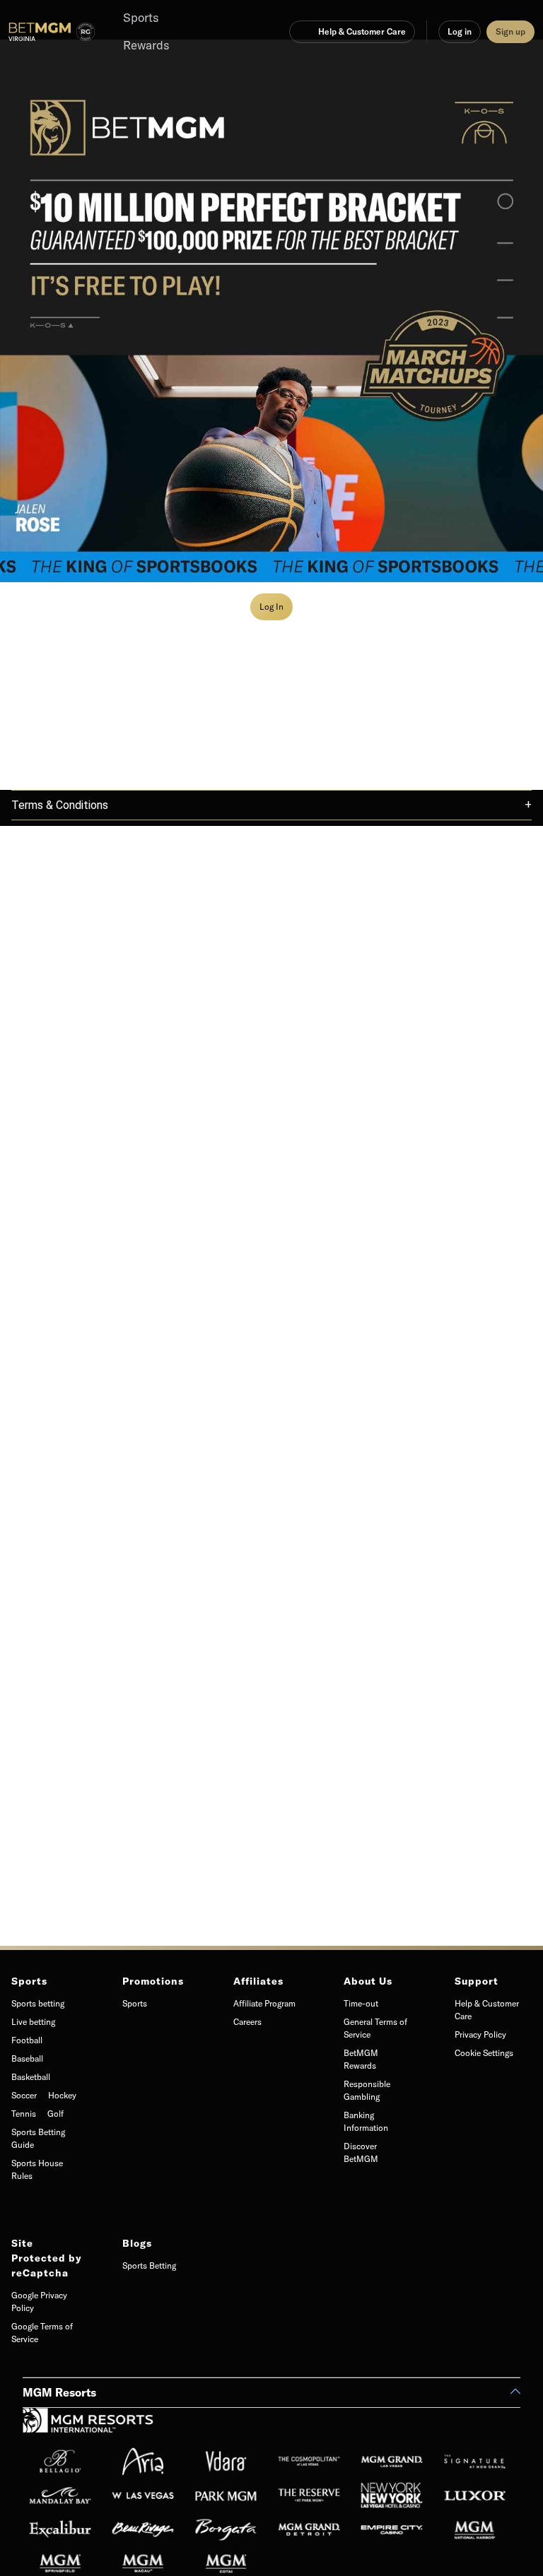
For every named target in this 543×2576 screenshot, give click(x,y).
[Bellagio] (64, 2462)
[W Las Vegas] (147, 2495)
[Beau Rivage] (147, 2529)
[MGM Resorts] (88, 2425)
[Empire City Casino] (396, 2529)
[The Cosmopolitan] (313, 2462)
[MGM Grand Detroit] (313, 2529)
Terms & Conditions (60, 805)
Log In (271, 607)
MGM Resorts (59, 2392)
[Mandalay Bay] (64, 2495)
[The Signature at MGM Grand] (479, 2462)
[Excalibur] (64, 2529)
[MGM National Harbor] (479, 2529)
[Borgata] (230, 2529)
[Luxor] (479, 2495)
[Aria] (147, 2462)
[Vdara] (230, 2462)
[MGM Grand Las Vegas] (396, 2462)
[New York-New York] (396, 2495)
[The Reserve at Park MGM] (313, 2495)
